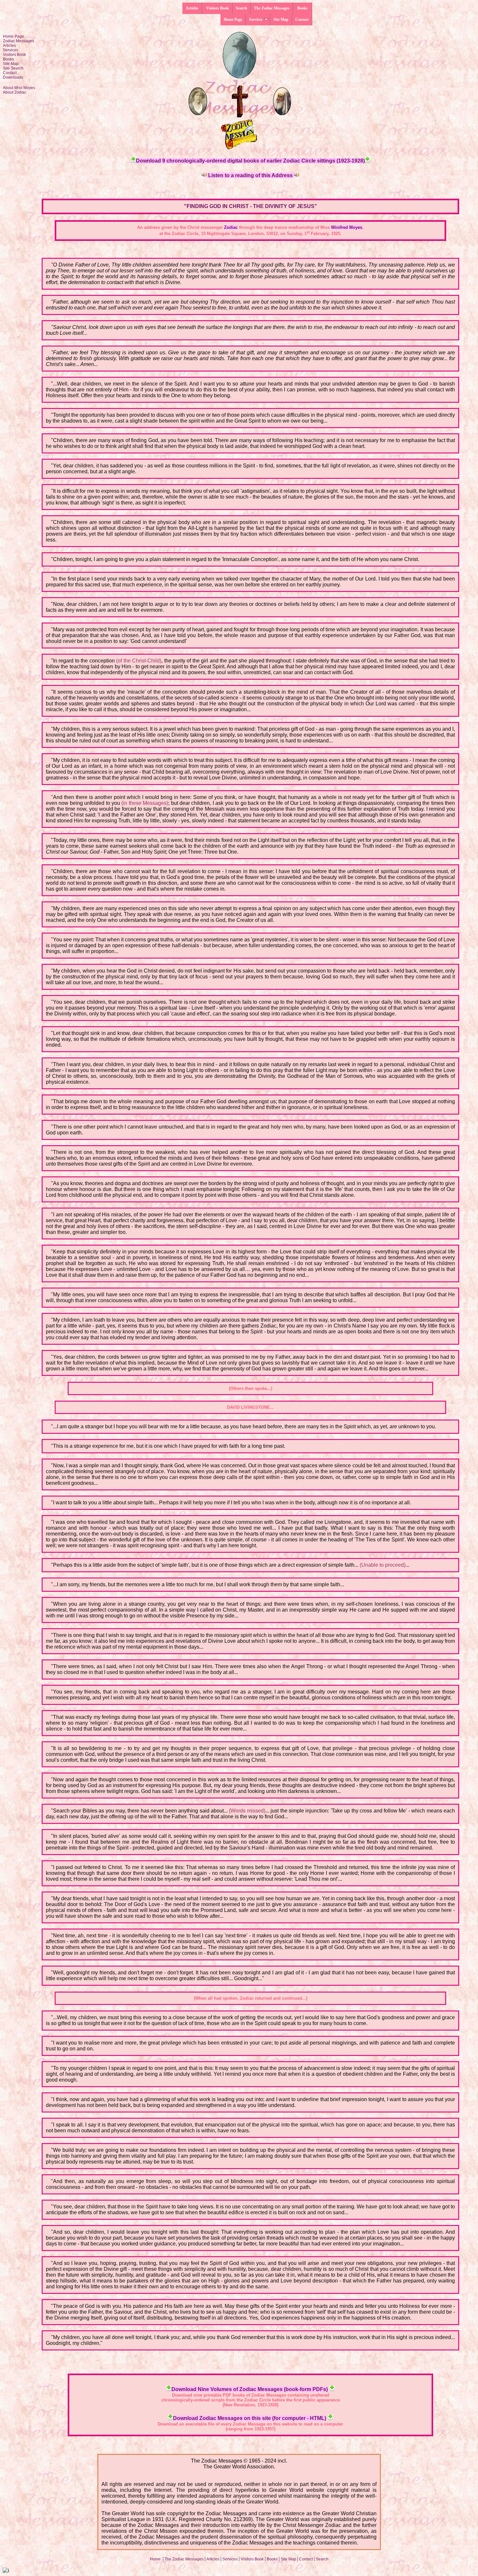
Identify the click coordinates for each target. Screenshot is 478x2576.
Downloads (13, 77)
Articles (192, 8)
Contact (302, 20)
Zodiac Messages (19, 41)
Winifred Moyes (347, 227)
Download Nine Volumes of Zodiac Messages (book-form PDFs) (250, 2389)
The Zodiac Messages (272, 8)
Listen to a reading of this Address (250, 175)
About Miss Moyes (19, 88)
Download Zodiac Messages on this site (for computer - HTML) (250, 2418)
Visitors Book (217, 8)
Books (302, 8)
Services (256, 20)
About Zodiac (15, 92)
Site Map (281, 20)
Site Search (13, 68)
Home (156, 2559)
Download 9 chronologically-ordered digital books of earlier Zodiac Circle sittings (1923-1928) (250, 161)
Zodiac (231, 227)
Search (241, 8)
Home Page (233, 20)
